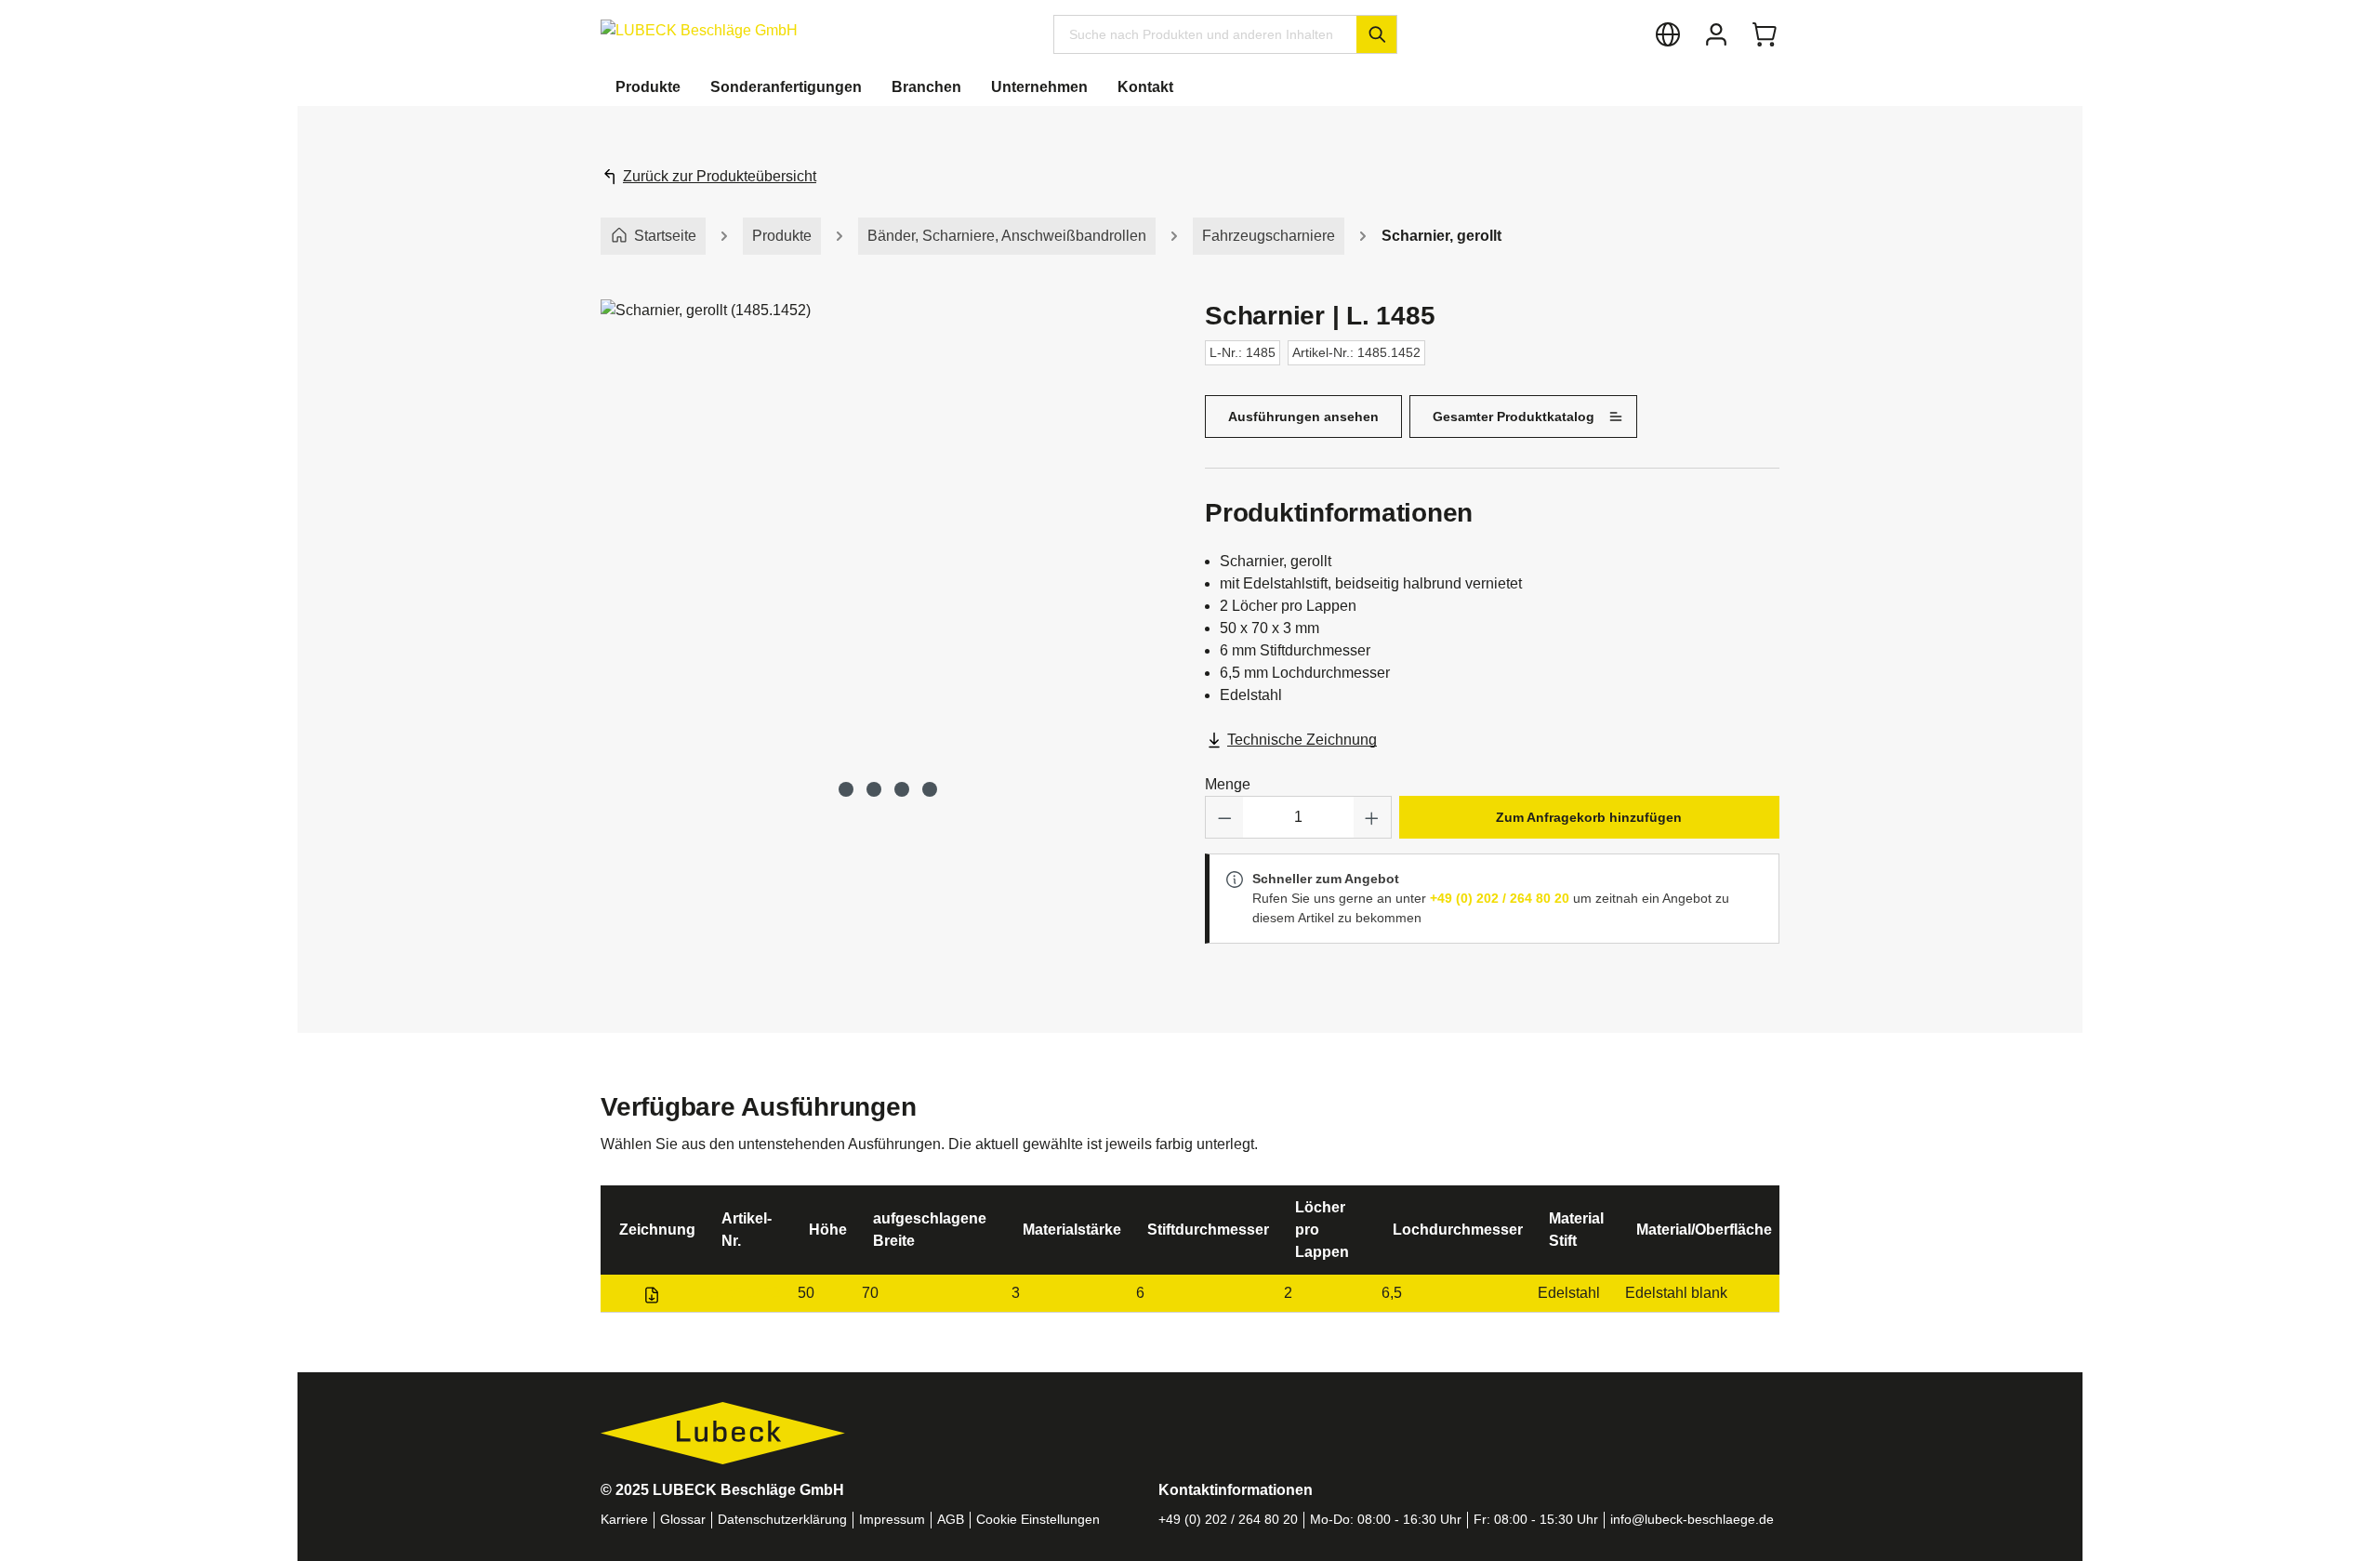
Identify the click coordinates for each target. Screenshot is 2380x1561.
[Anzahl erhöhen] (1372, 817)
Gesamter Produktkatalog (1514, 417)
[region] (888, 550)
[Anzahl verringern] (1224, 817)
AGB (951, 1520)
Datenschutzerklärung (782, 1520)
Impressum (892, 1520)
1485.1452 (746, 1293)
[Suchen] (1376, 34)
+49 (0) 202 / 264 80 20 (1500, 898)
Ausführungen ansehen (1303, 417)
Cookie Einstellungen (1038, 1520)
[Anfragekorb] (1765, 34)
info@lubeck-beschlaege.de (1692, 1520)
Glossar (683, 1520)
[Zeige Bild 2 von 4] (874, 789)
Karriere (624, 1520)
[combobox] (1205, 34)
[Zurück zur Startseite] (699, 30)
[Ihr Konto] (1716, 34)
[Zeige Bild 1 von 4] (846, 789)
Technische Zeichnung (1302, 740)
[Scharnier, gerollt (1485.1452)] (887, 532)
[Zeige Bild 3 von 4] (902, 789)
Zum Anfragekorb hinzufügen (1589, 817)
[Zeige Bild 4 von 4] (930, 789)
